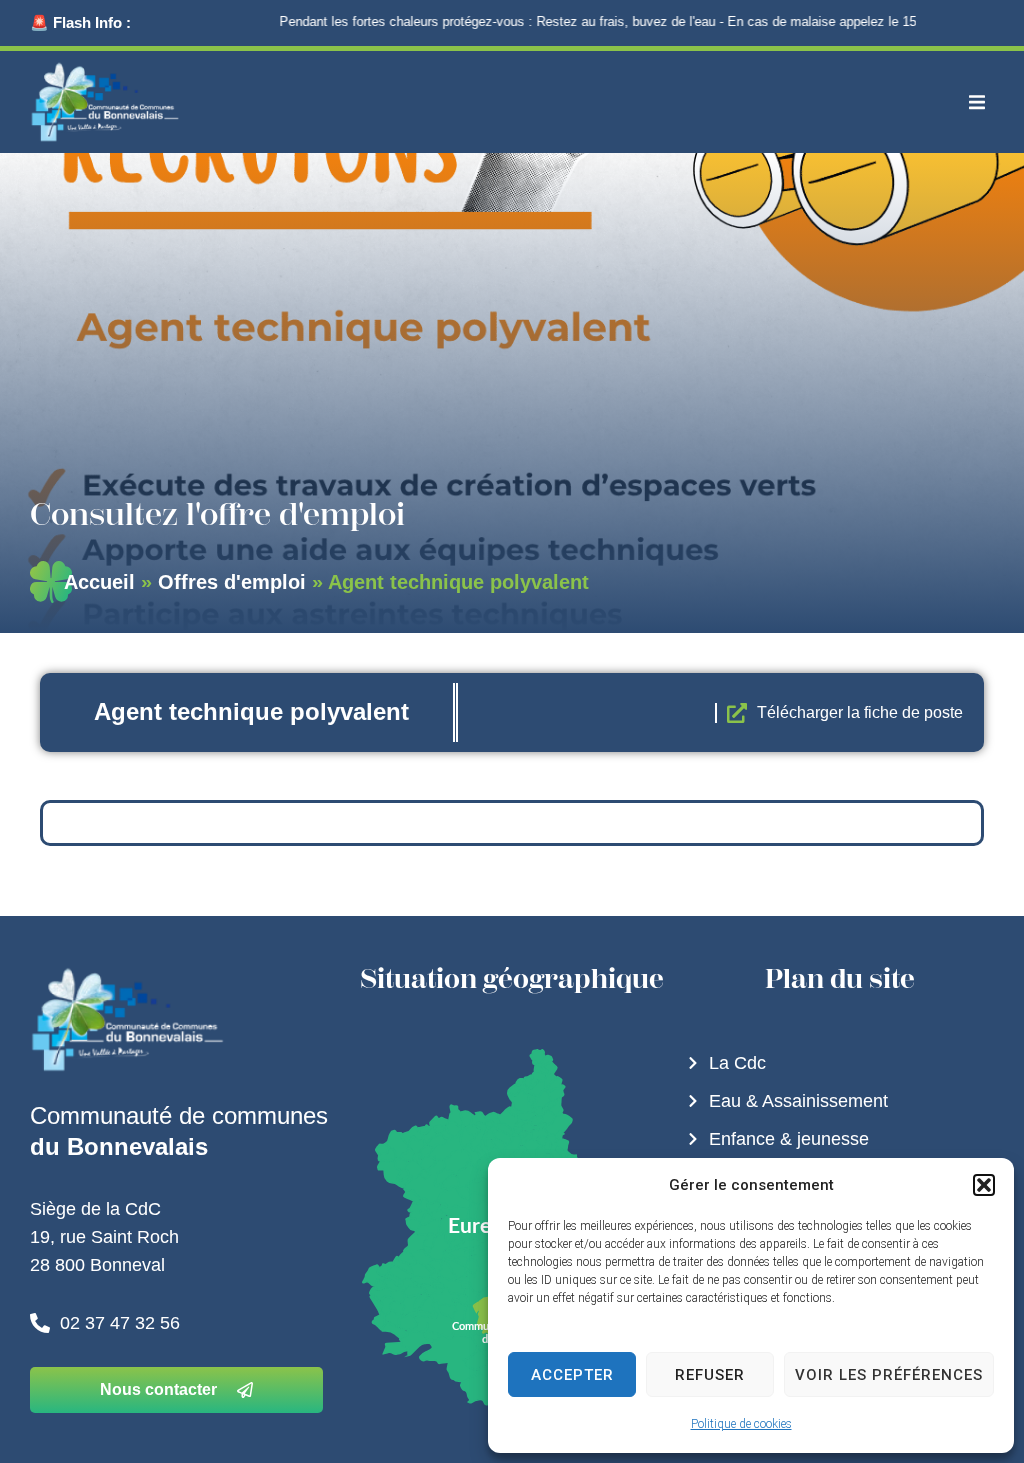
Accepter (572, 1375)
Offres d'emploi (232, 582)
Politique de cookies (741, 1424)
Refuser (710, 1375)
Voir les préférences (889, 1375)
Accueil (99, 582)
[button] (984, 1185)
